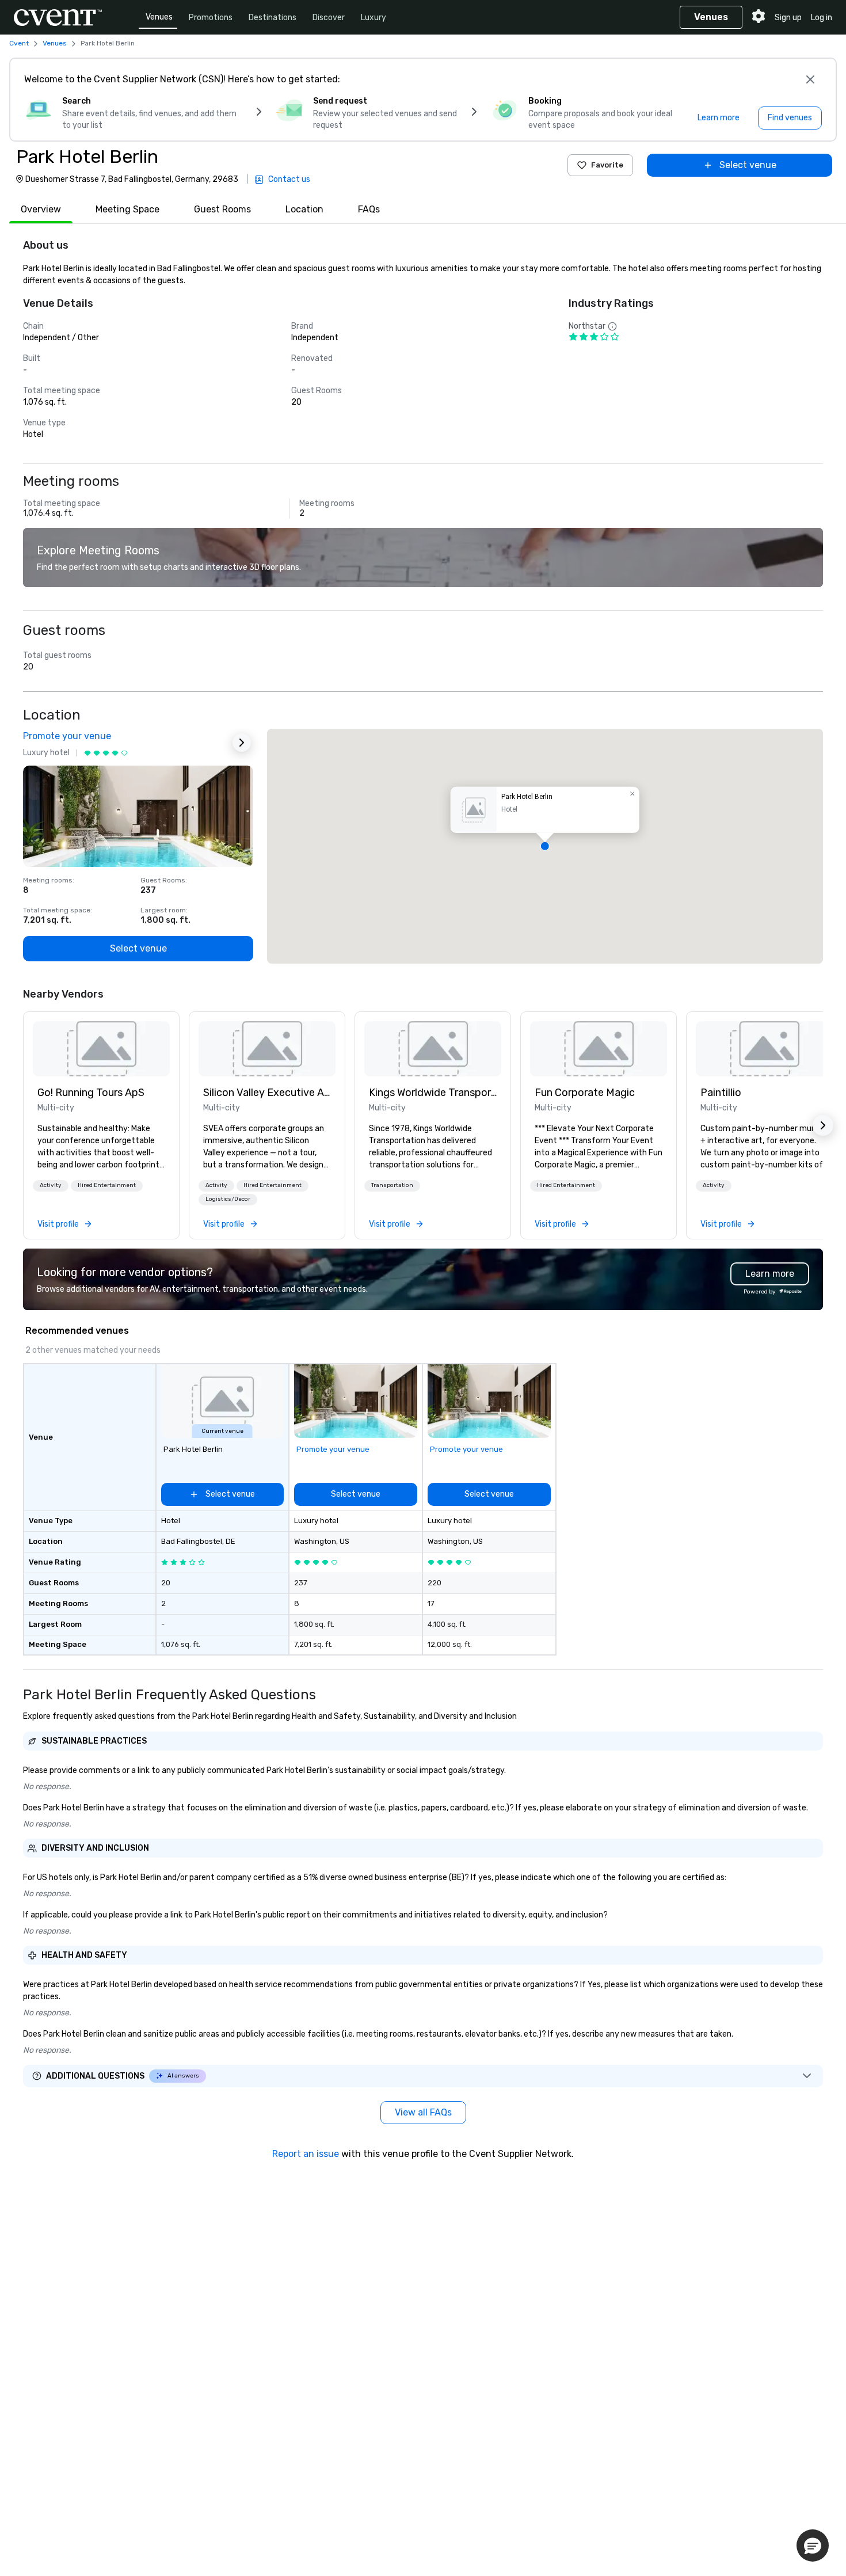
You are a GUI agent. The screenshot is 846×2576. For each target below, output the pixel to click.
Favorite (607, 165)
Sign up (788, 18)
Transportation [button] (392, 1185)
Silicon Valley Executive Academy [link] (267, 1093)
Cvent (19, 43)
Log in (822, 18)
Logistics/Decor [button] (228, 1199)
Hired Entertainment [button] (107, 1185)
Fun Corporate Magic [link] (585, 1093)
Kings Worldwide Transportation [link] (433, 1093)
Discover (329, 18)
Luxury (374, 18)
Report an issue (306, 2154)
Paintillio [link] (721, 1093)
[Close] (810, 79)
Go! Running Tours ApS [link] (91, 1093)
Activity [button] (51, 1185)
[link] (101, 1049)
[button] (545, 846)
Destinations (273, 18)
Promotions (211, 18)
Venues (159, 17)
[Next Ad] (242, 743)
